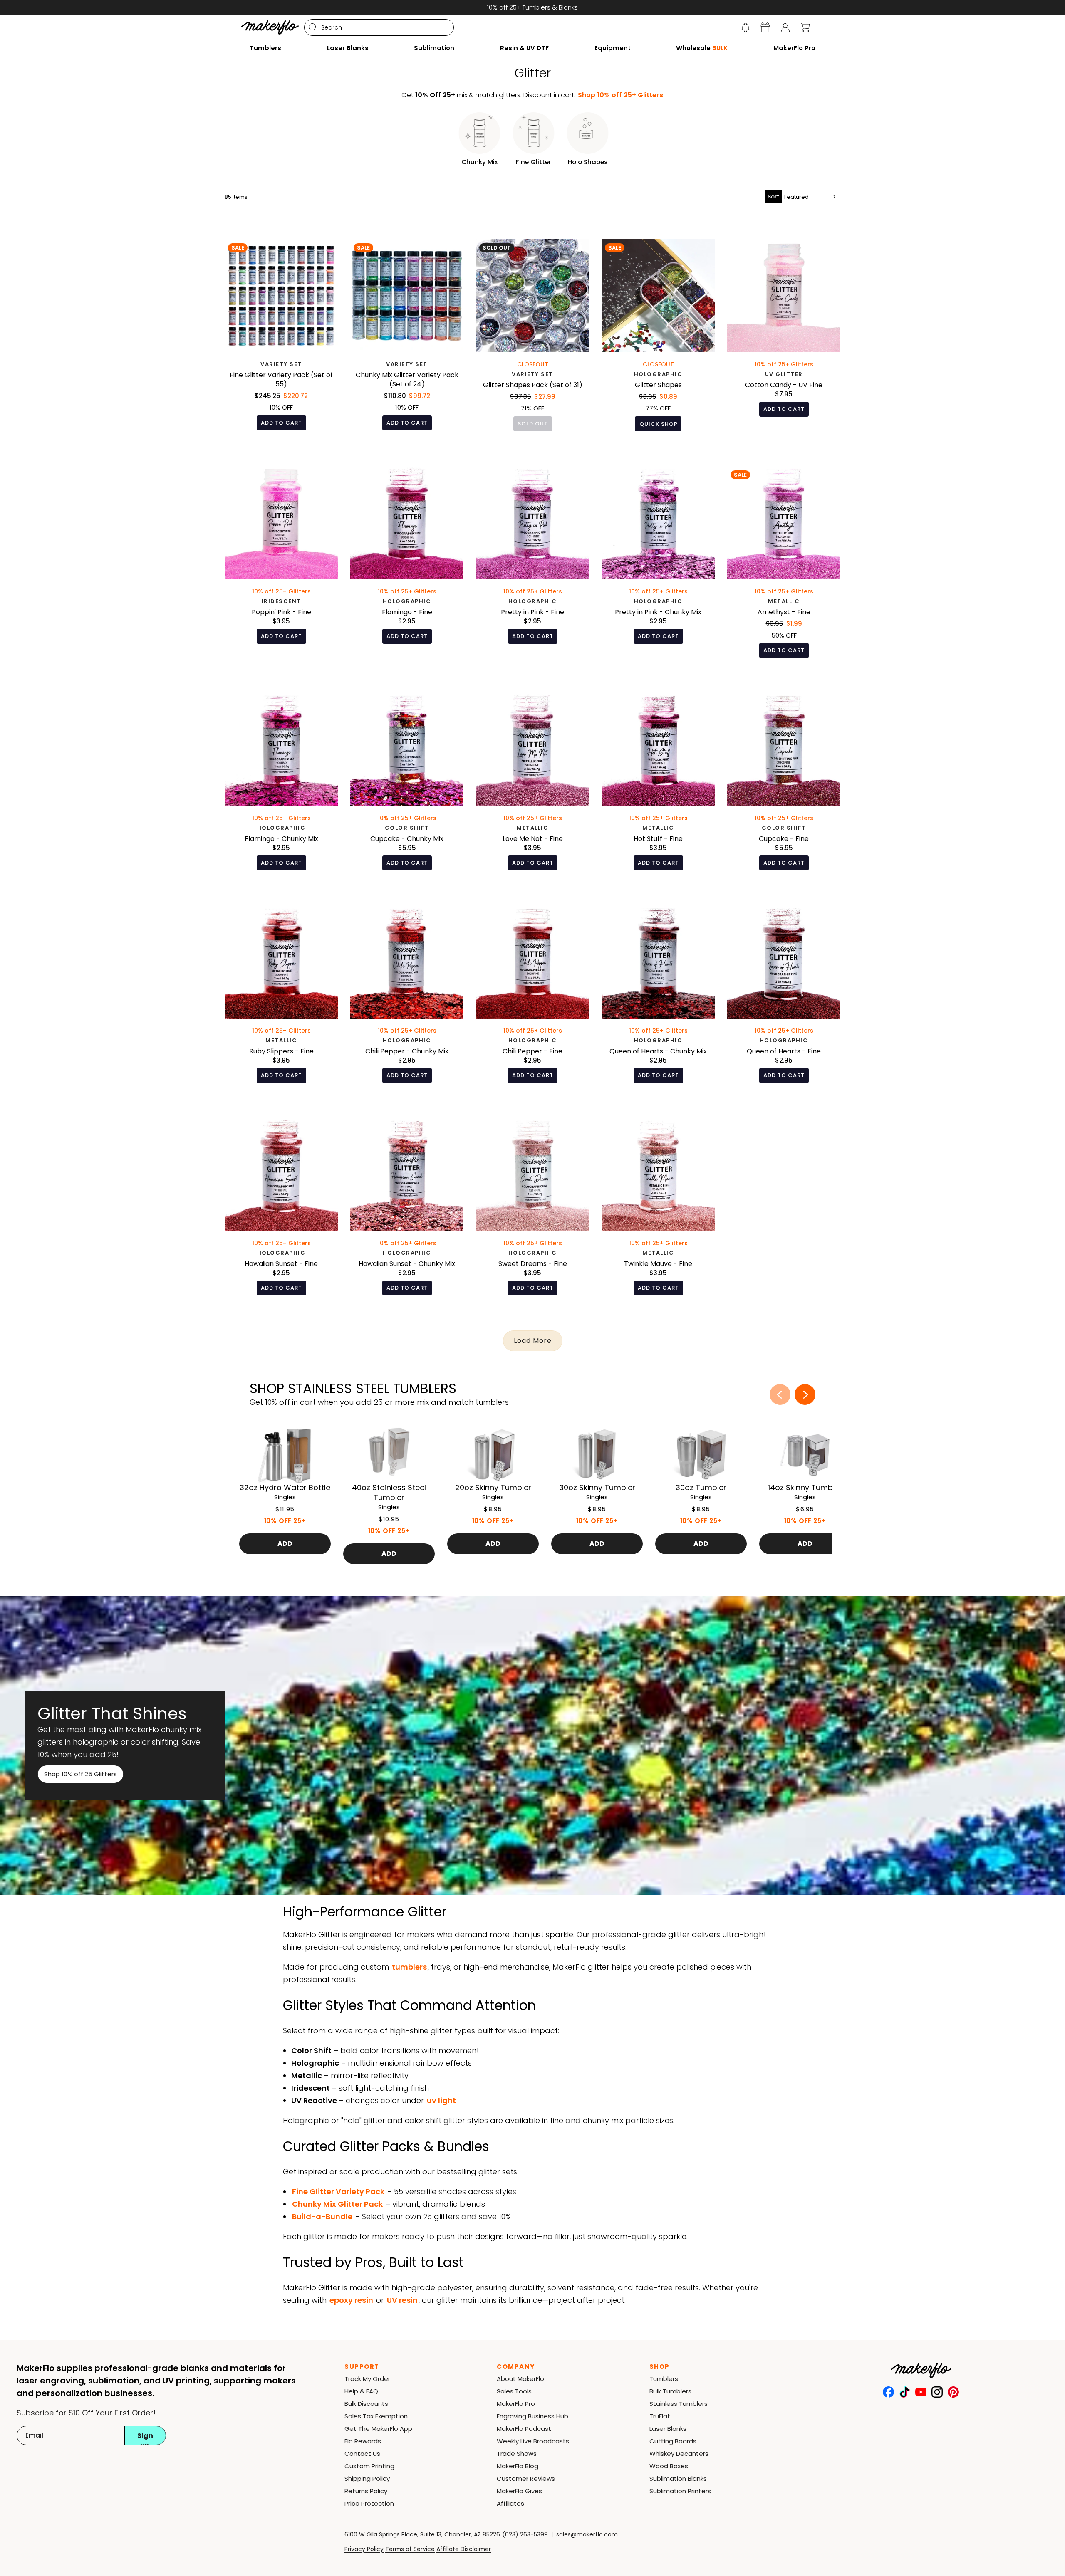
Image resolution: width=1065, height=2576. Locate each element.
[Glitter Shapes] (658, 341)
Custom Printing (369, 2466)
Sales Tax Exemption (376, 2416)
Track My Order (367, 2379)
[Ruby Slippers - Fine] (281, 1000)
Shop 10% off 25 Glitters (80, 1774)
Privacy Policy (364, 2549)
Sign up (145, 2438)
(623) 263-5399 (525, 2534)
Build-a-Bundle (322, 2216)
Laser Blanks (668, 2429)
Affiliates (510, 2503)
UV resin (402, 2300)
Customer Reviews (526, 2478)
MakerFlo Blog (518, 2466)
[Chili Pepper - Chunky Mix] (407, 1000)
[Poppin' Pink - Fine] (281, 569)
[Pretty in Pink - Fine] (532, 569)
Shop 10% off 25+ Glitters (620, 95)
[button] (745, 27)
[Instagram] (937, 2392)
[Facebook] (888, 2392)
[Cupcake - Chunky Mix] (407, 788)
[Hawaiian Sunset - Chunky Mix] (407, 1213)
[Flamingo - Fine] (407, 569)
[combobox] (379, 27)
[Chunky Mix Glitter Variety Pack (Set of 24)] (407, 341)
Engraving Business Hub (532, 2416)
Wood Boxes (669, 2466)
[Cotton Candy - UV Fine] (784, 341)
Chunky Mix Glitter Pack (337, 2204)
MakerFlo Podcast (524, 2429)
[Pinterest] (953, 2392)
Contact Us (362, 2454)
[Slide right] (805, 1394)
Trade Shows (517, 2454)
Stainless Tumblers (679, 2404)
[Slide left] (780, 1394)
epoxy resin (351, 2300)
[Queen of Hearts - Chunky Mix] (658, 1000)
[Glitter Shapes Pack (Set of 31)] (532, 341)
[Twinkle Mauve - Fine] (658, 1213)
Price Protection (369, 2503)
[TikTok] (905, 2392)
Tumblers (664, 2379)
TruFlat (660, 2416)
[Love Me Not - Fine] (532, 788)
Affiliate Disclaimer (464, 2549)
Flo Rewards (363, 2441)
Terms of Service (410, 2549)
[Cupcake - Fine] (784, 788)
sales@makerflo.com (587, 2534)
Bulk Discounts (366, 2404)
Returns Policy (366, 2491)
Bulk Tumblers (670, 2391)
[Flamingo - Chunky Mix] (281, 788)
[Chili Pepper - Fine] (532, 1000)
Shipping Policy (367, 2478)
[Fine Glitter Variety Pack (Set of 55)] (281, 341)
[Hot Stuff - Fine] (658, 788)
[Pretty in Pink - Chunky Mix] (658, 569)
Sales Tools (514, 2391)
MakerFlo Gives (519, 2491)
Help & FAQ (361, 2391)
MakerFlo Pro (516, 2404)
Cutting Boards (673, 2441)
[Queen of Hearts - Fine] (784, 1000)
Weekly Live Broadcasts (533, 2441)
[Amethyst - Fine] (784, 569)
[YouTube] (921, 2392)
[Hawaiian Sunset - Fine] (281, 1213)
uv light (441, 2100)
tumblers (409, 1967)
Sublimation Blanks (678, 2478)
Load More (533, 1341)
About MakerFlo (520, 2379)
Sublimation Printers (680, 2491)
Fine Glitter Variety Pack (338, 2192)
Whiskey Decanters (679, 2454)
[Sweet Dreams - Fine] (532, 1213)
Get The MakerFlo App (378, 2429)
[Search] (313, 27)
